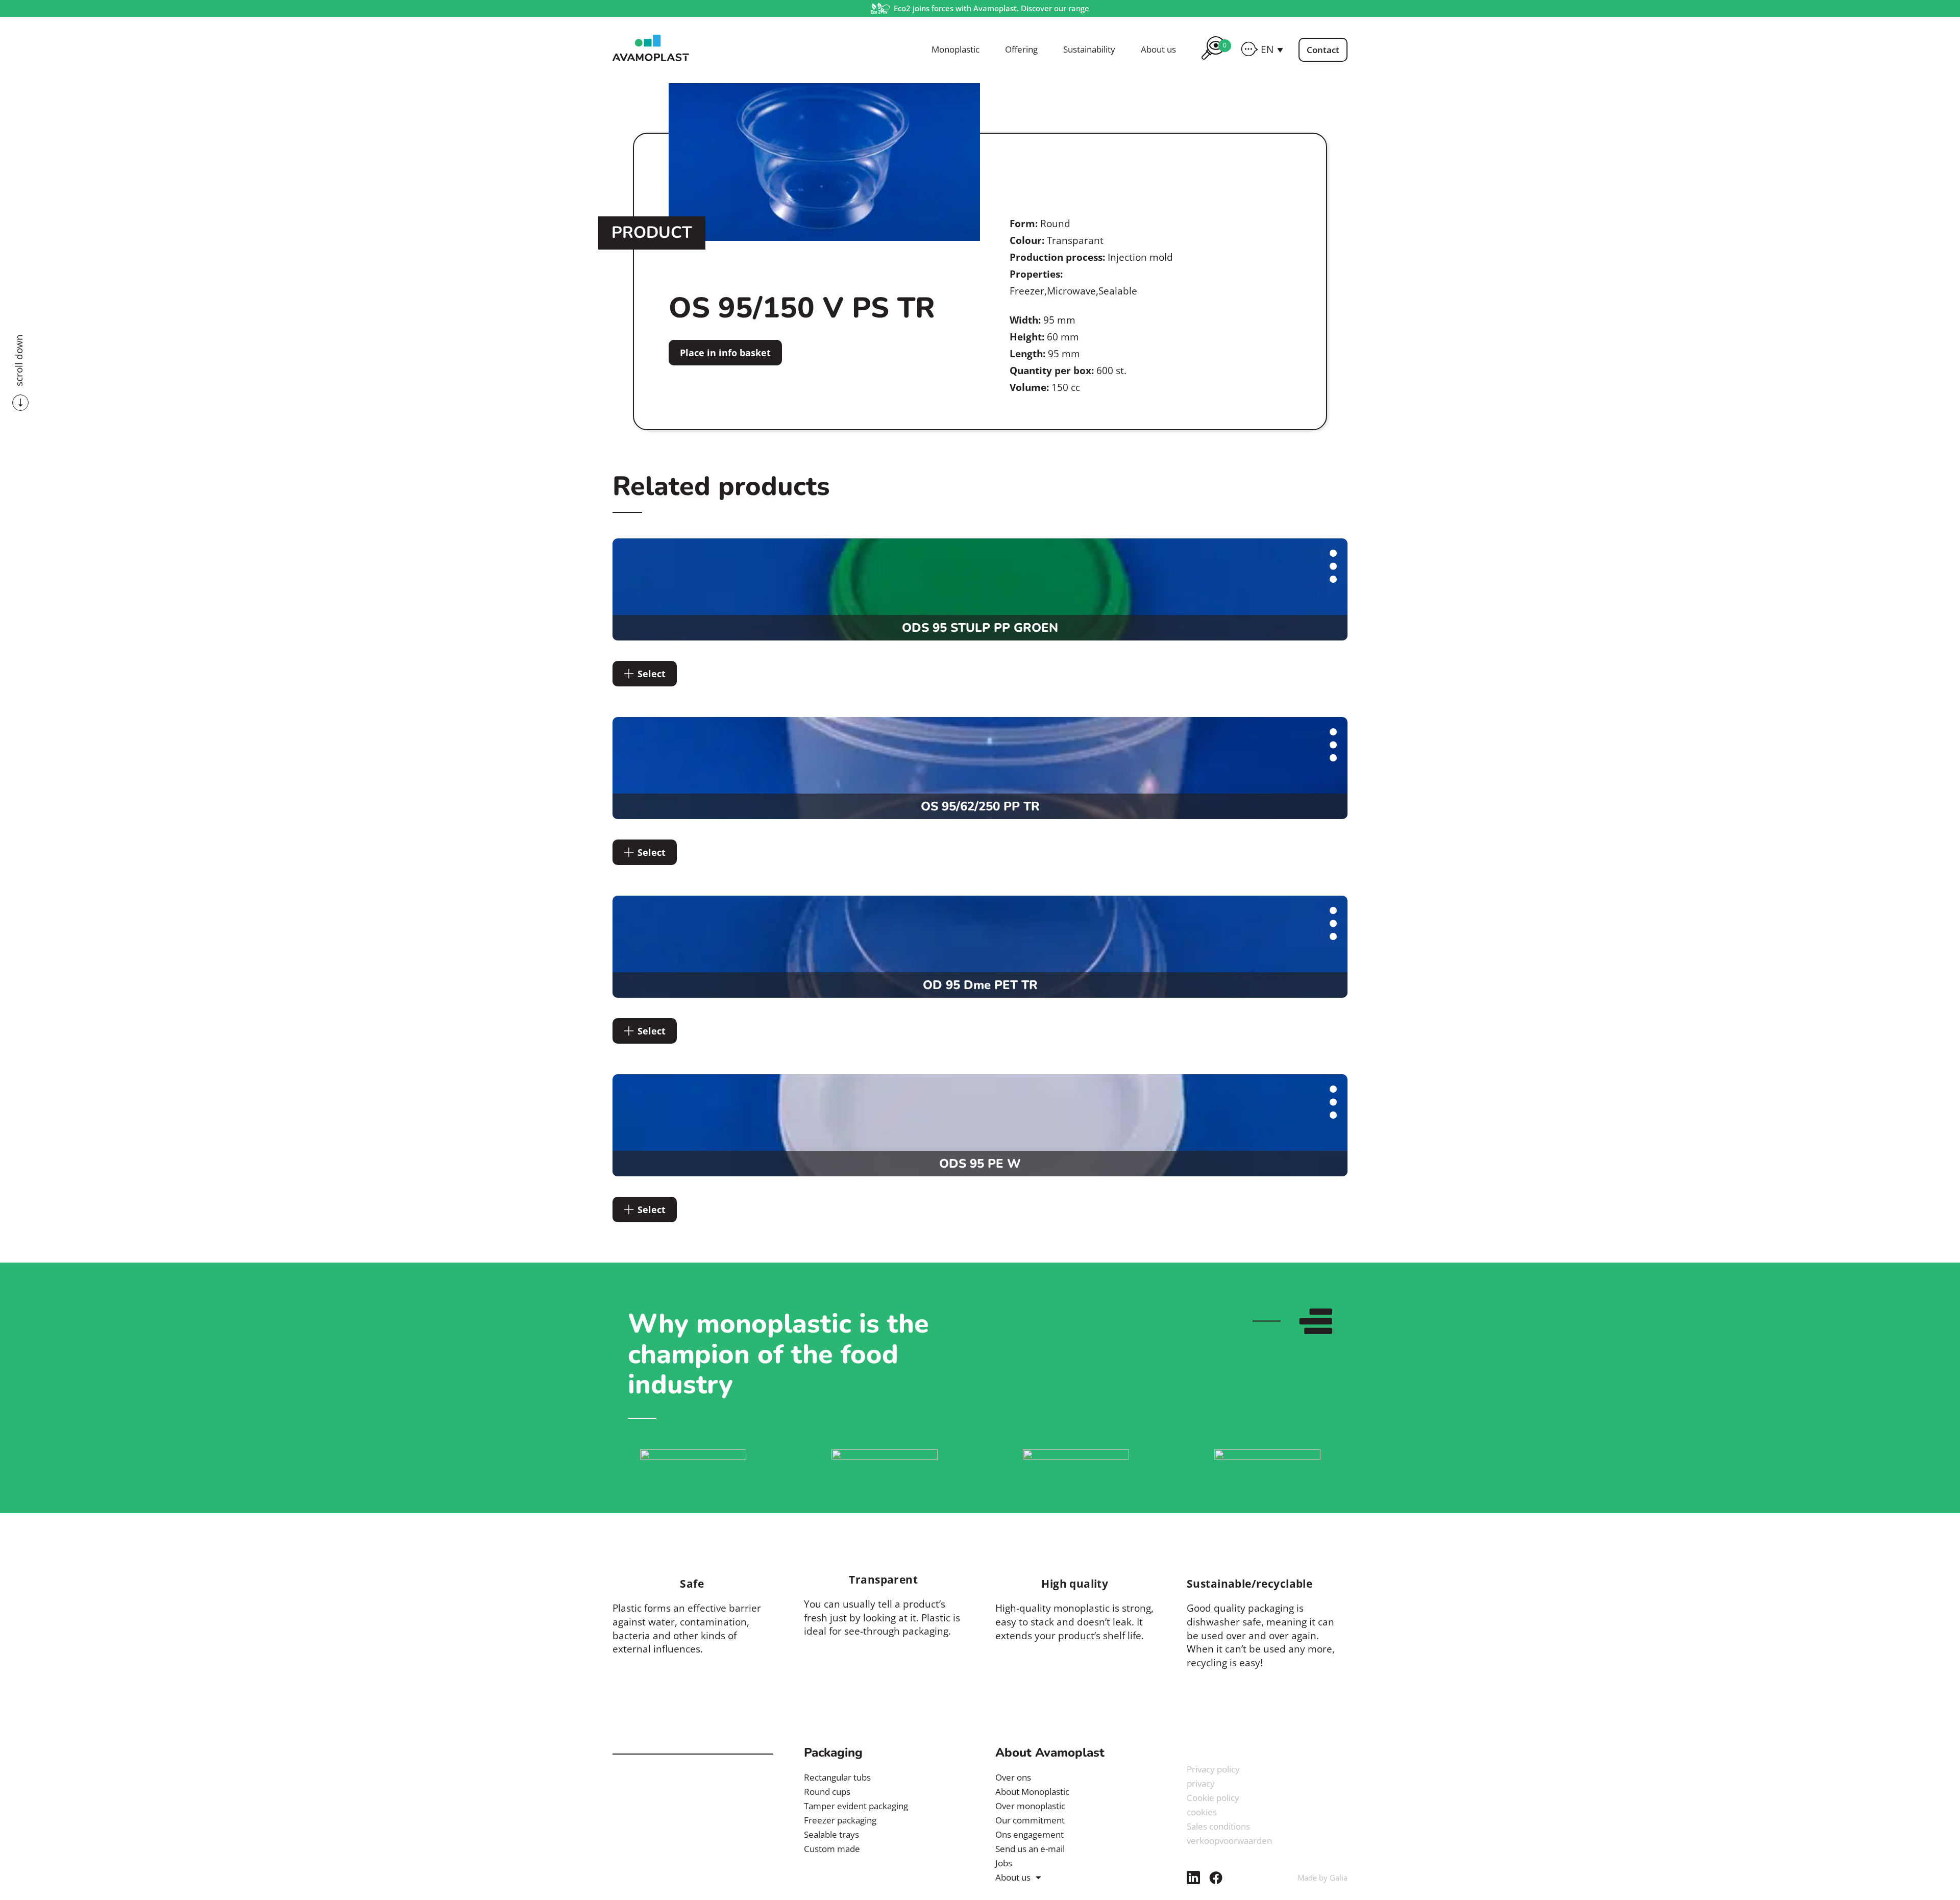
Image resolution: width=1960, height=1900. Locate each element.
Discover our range (1055, 8)
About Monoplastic (1032, 1792)
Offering (1021, 50)
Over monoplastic (1030, 1806)
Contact (1323, 50)
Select (652, 674)
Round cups (827, 1792)
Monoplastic (955, 50)
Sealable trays (831, 1834)
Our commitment (1030, 1820)
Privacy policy (1213, 1769)
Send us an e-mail (1030, 1849)
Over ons (1013, 1777)
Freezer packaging (840, 1820)
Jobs (1004, 1863)
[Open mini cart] (1213, 61)
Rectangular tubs (837, 1777)
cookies (1202, 1812)
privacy (1201, 1783)
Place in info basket (725, 353)
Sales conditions (1218, 1826)
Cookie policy (1213, 1798)
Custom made (832, 1849)
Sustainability (1089, 50)
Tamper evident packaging (856, 1806)
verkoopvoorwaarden (1229, 1841)
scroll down (19, 360)
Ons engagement (1030, 1834)
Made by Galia (1322, 1878)
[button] (1272, 50)
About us (1158, 50)
